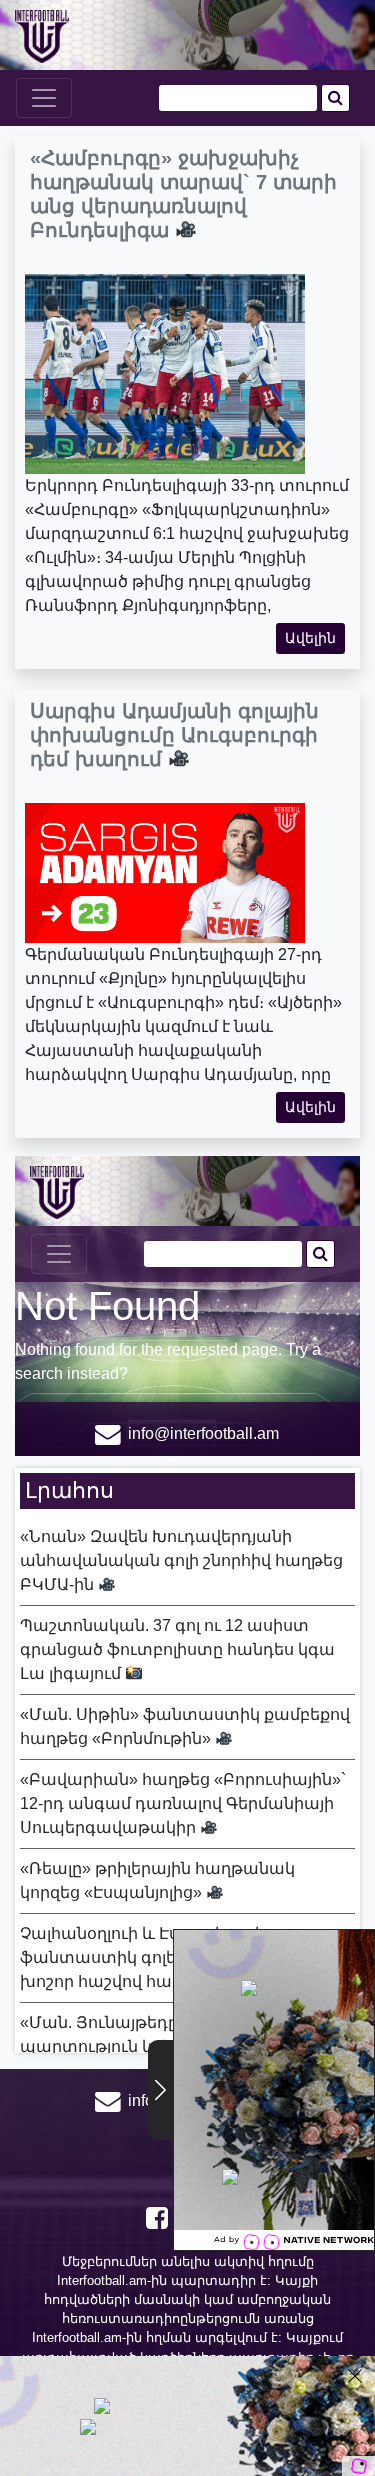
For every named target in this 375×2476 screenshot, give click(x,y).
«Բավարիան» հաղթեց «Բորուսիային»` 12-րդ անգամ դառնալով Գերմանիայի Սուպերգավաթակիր (183, 1803)
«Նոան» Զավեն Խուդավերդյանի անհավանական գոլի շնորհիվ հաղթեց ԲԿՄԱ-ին (181, 1560)
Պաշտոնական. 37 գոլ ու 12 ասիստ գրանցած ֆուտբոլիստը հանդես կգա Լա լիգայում (177, 1649)
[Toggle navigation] (44, 98)
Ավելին (310, 638)
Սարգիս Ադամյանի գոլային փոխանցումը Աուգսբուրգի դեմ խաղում (174, 735)
